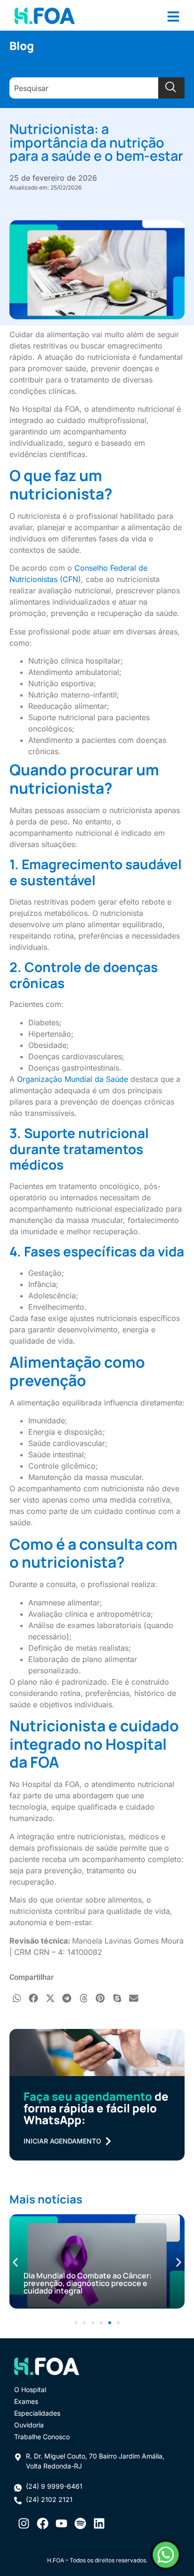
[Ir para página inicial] (45, 15)
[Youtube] (61, 2523)
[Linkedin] (99, 2523)
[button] (17, 1998)
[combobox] (84, 88)
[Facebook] (42, 2523)
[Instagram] (24, 2523)
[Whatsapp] (166, 2555)
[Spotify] (80, 2523)
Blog (22, 46)
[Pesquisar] (171, 88)
